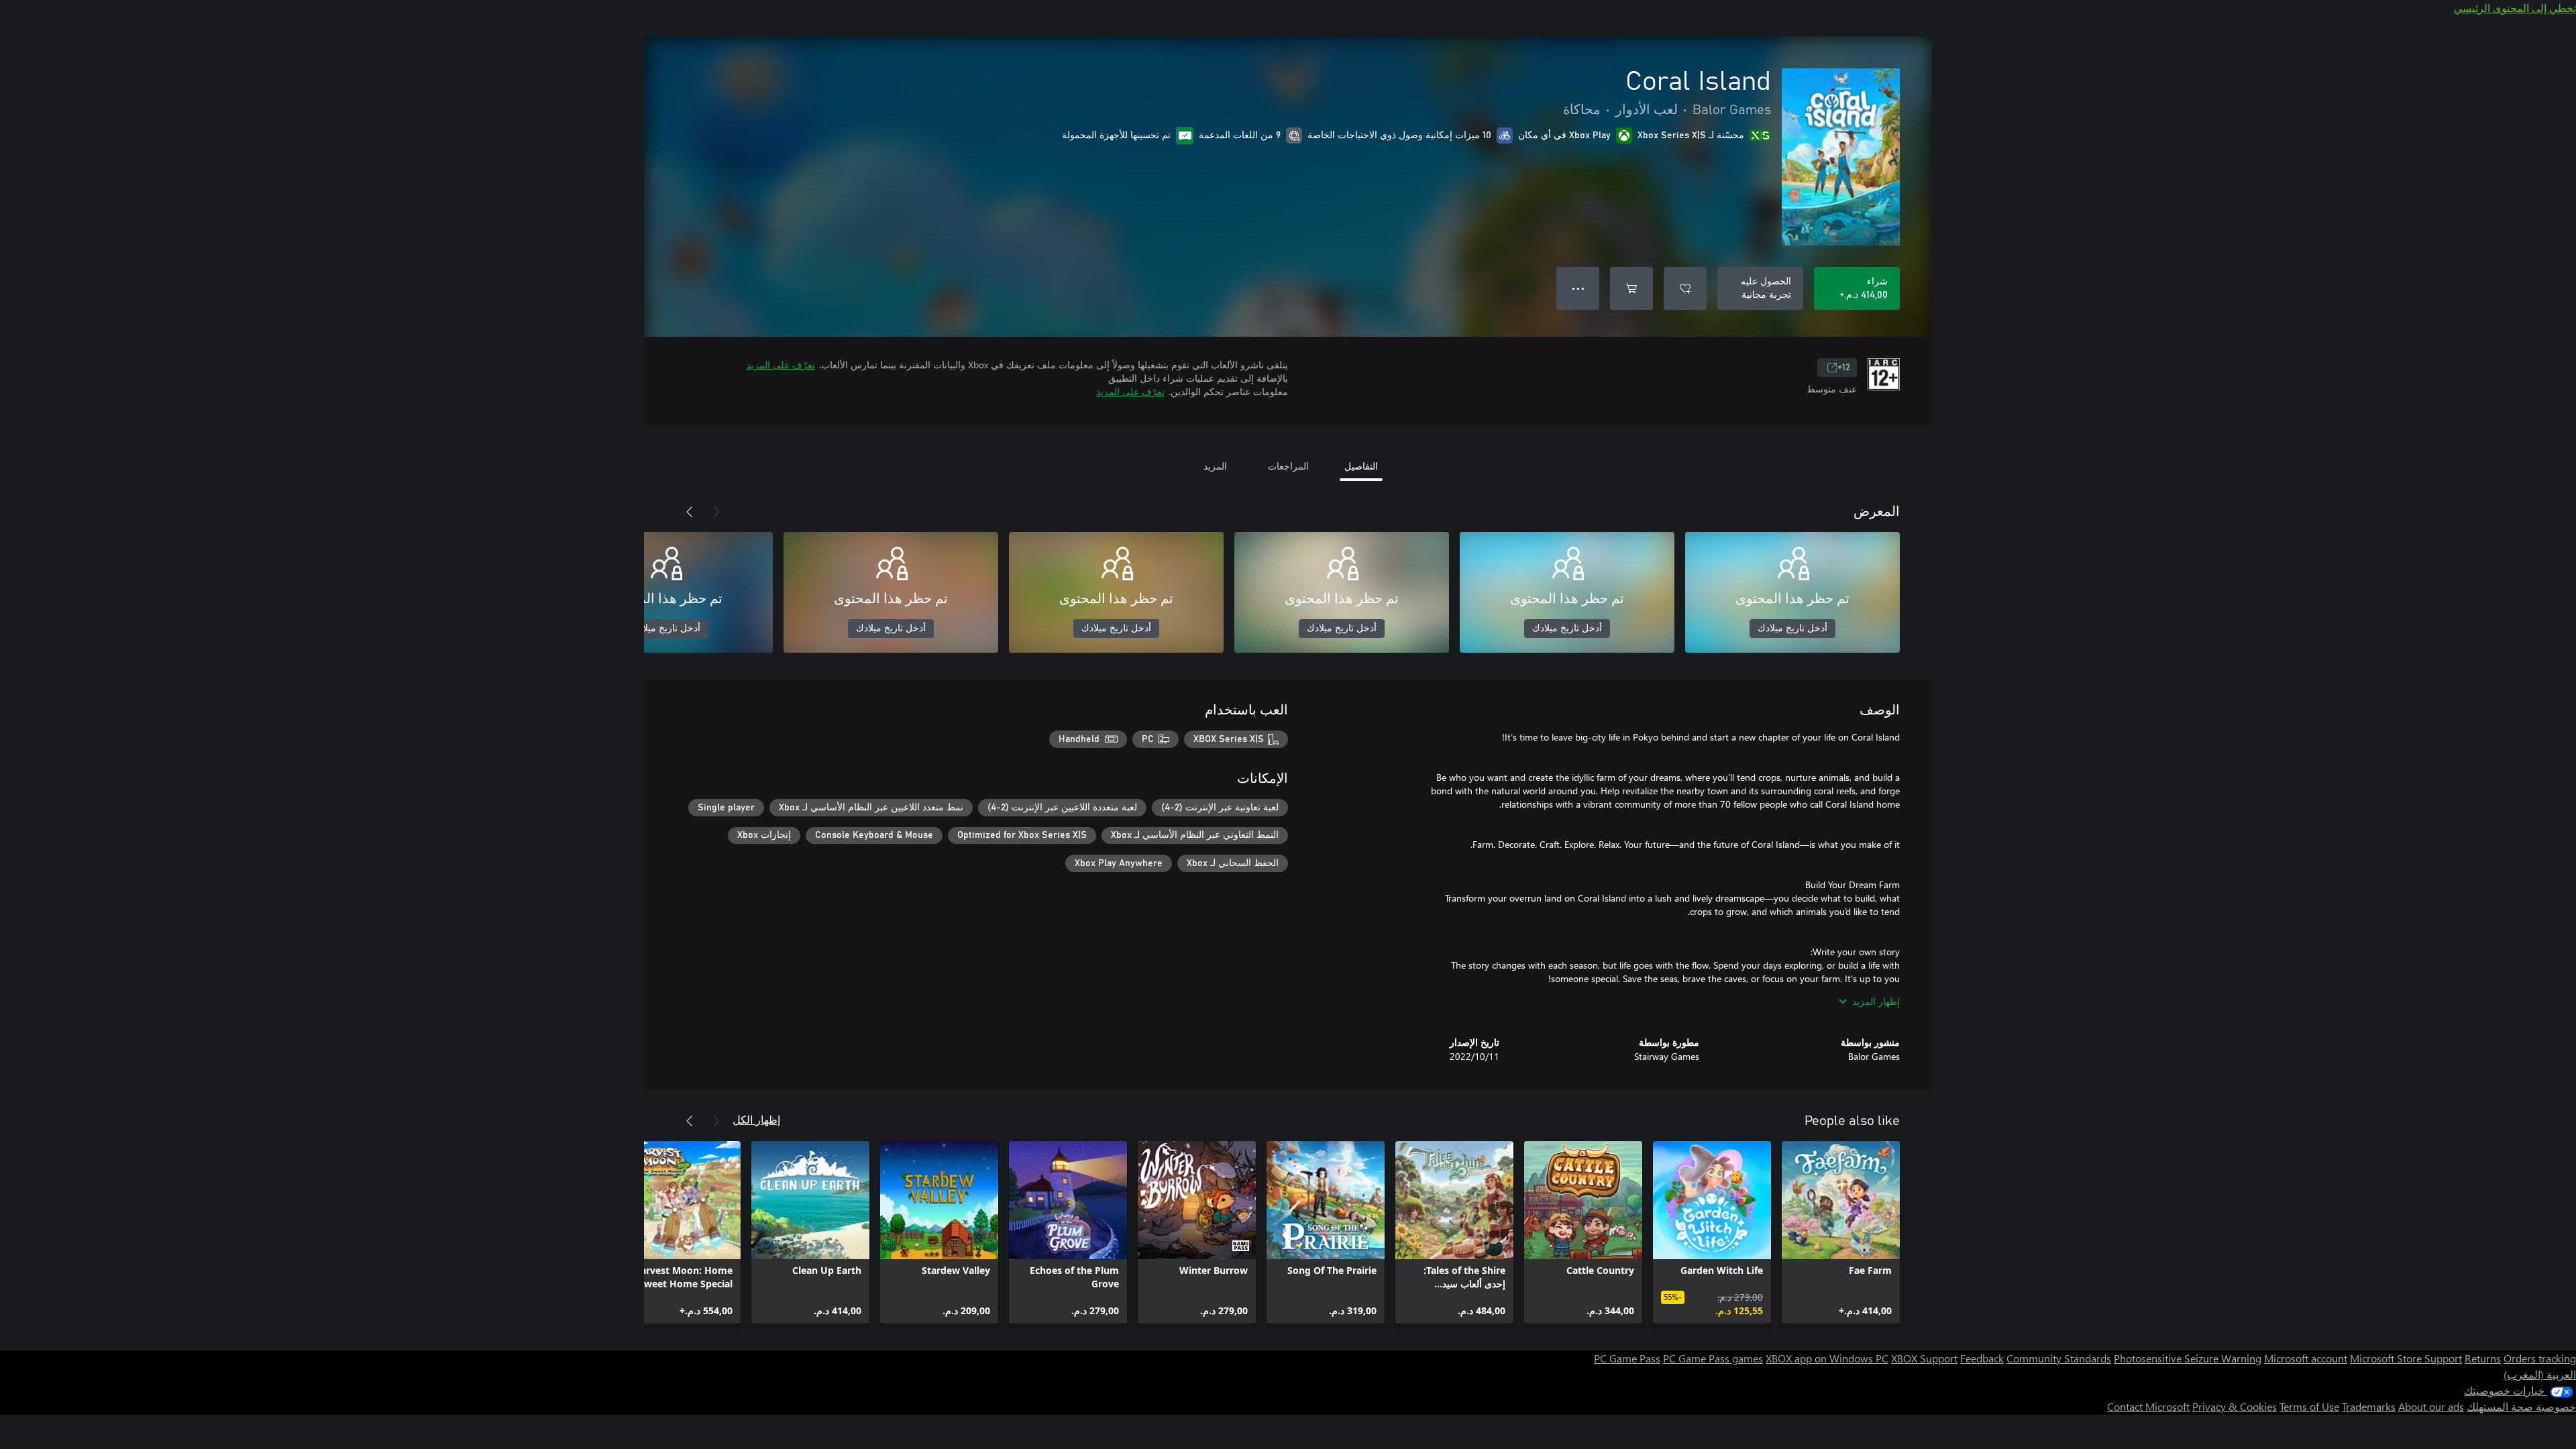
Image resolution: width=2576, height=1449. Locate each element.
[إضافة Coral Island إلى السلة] (1631, 288)
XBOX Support (1924, 1358)
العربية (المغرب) (2540, 1374)
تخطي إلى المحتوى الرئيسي (2515, 8)
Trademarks (2369, 1406)
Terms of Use (2309, 1406)
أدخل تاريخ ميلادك (1792, 629)
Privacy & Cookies (2235, 1406)
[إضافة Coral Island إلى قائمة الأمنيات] (1685, 288)
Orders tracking (2540, 1358)
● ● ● (1578, 288)
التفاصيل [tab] (1361, 466)
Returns (2483, 1358)
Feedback (1982, 1358)
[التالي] (690, 512)
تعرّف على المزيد (781, 365)
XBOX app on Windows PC (1827, 1358)
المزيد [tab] (1215, 466)
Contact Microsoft (2148, 1406)
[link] (1841, 1232)
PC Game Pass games (1713, 1358)
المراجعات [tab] (1288, 466)
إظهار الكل (756, 1119)
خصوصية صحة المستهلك (2521, 1406)
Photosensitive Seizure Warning (2188, 1358)
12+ (1844, 368)
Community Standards (2059, 1358)
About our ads (2431, 1406)
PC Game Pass (1627, 1358)
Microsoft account (2306, 1358)
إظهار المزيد (1876, 1001)
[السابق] (716, 512)
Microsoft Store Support (2406, 1358)
